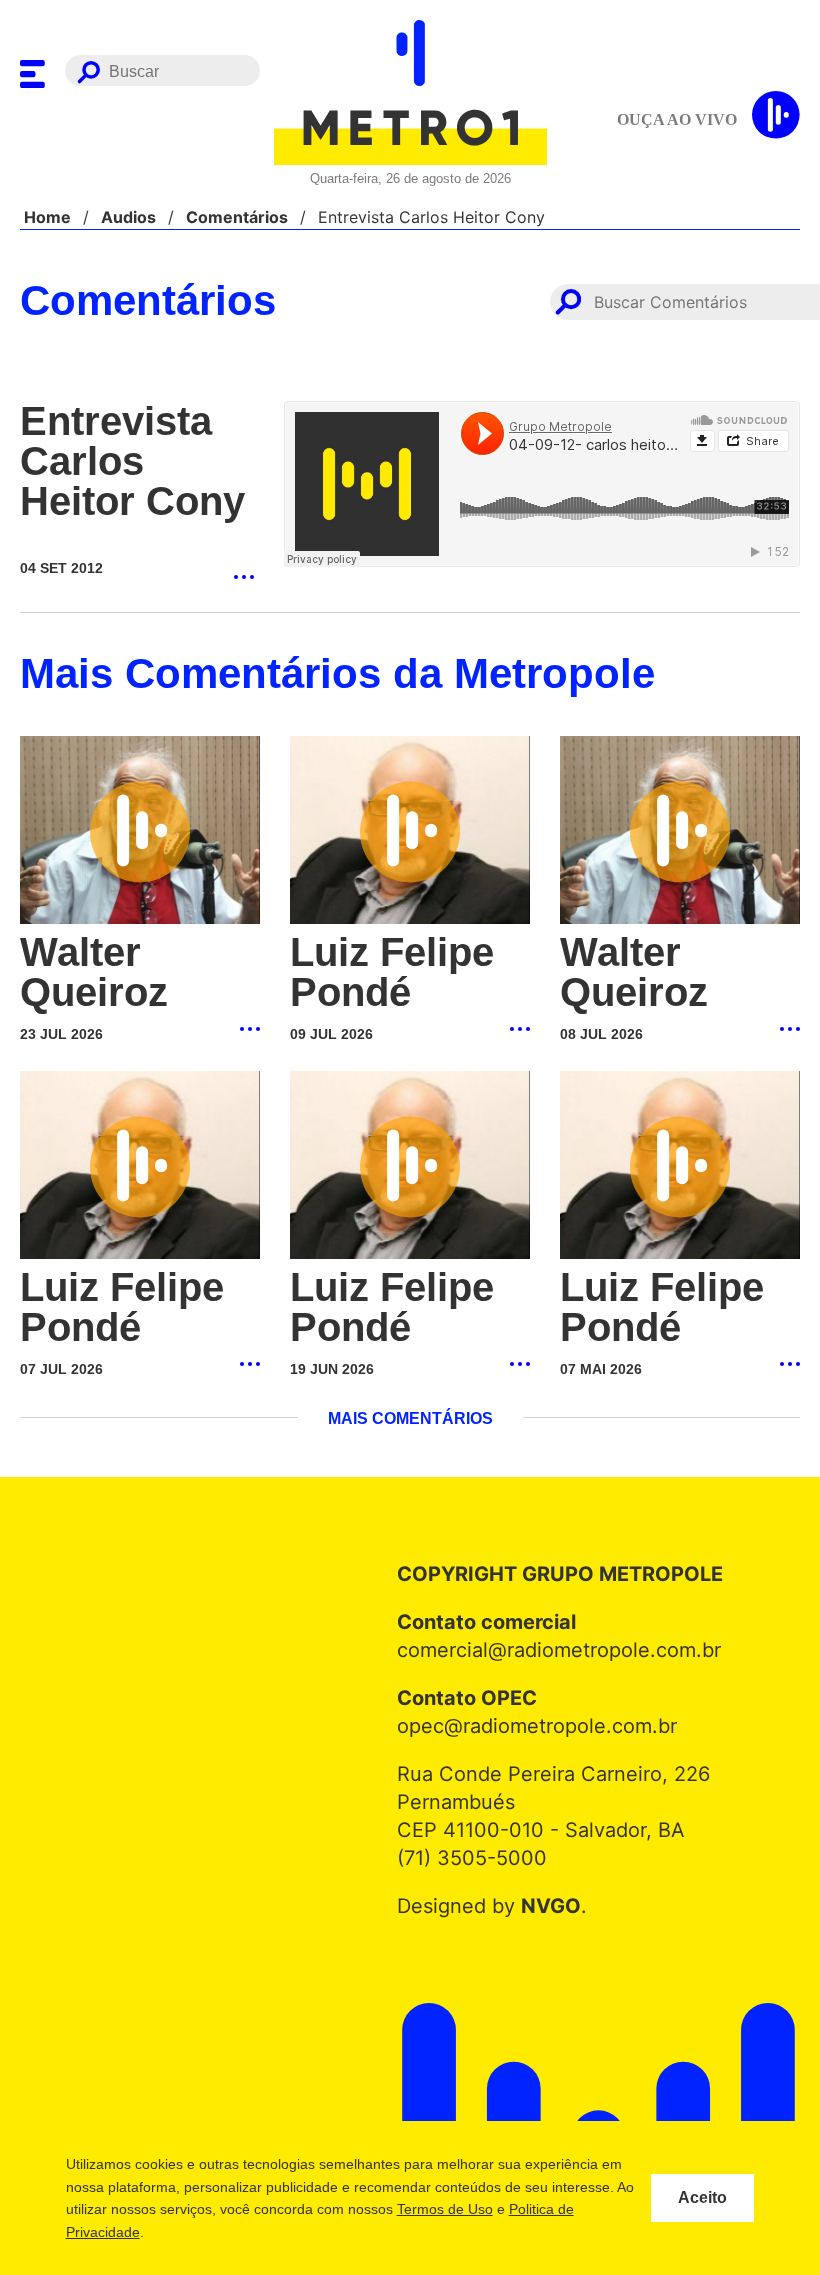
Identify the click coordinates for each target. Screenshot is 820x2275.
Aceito (702, 2198)
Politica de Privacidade (177, 2232)
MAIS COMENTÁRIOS (410, 1419)
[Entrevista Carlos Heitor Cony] (137, 539)
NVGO (545, 1906)
